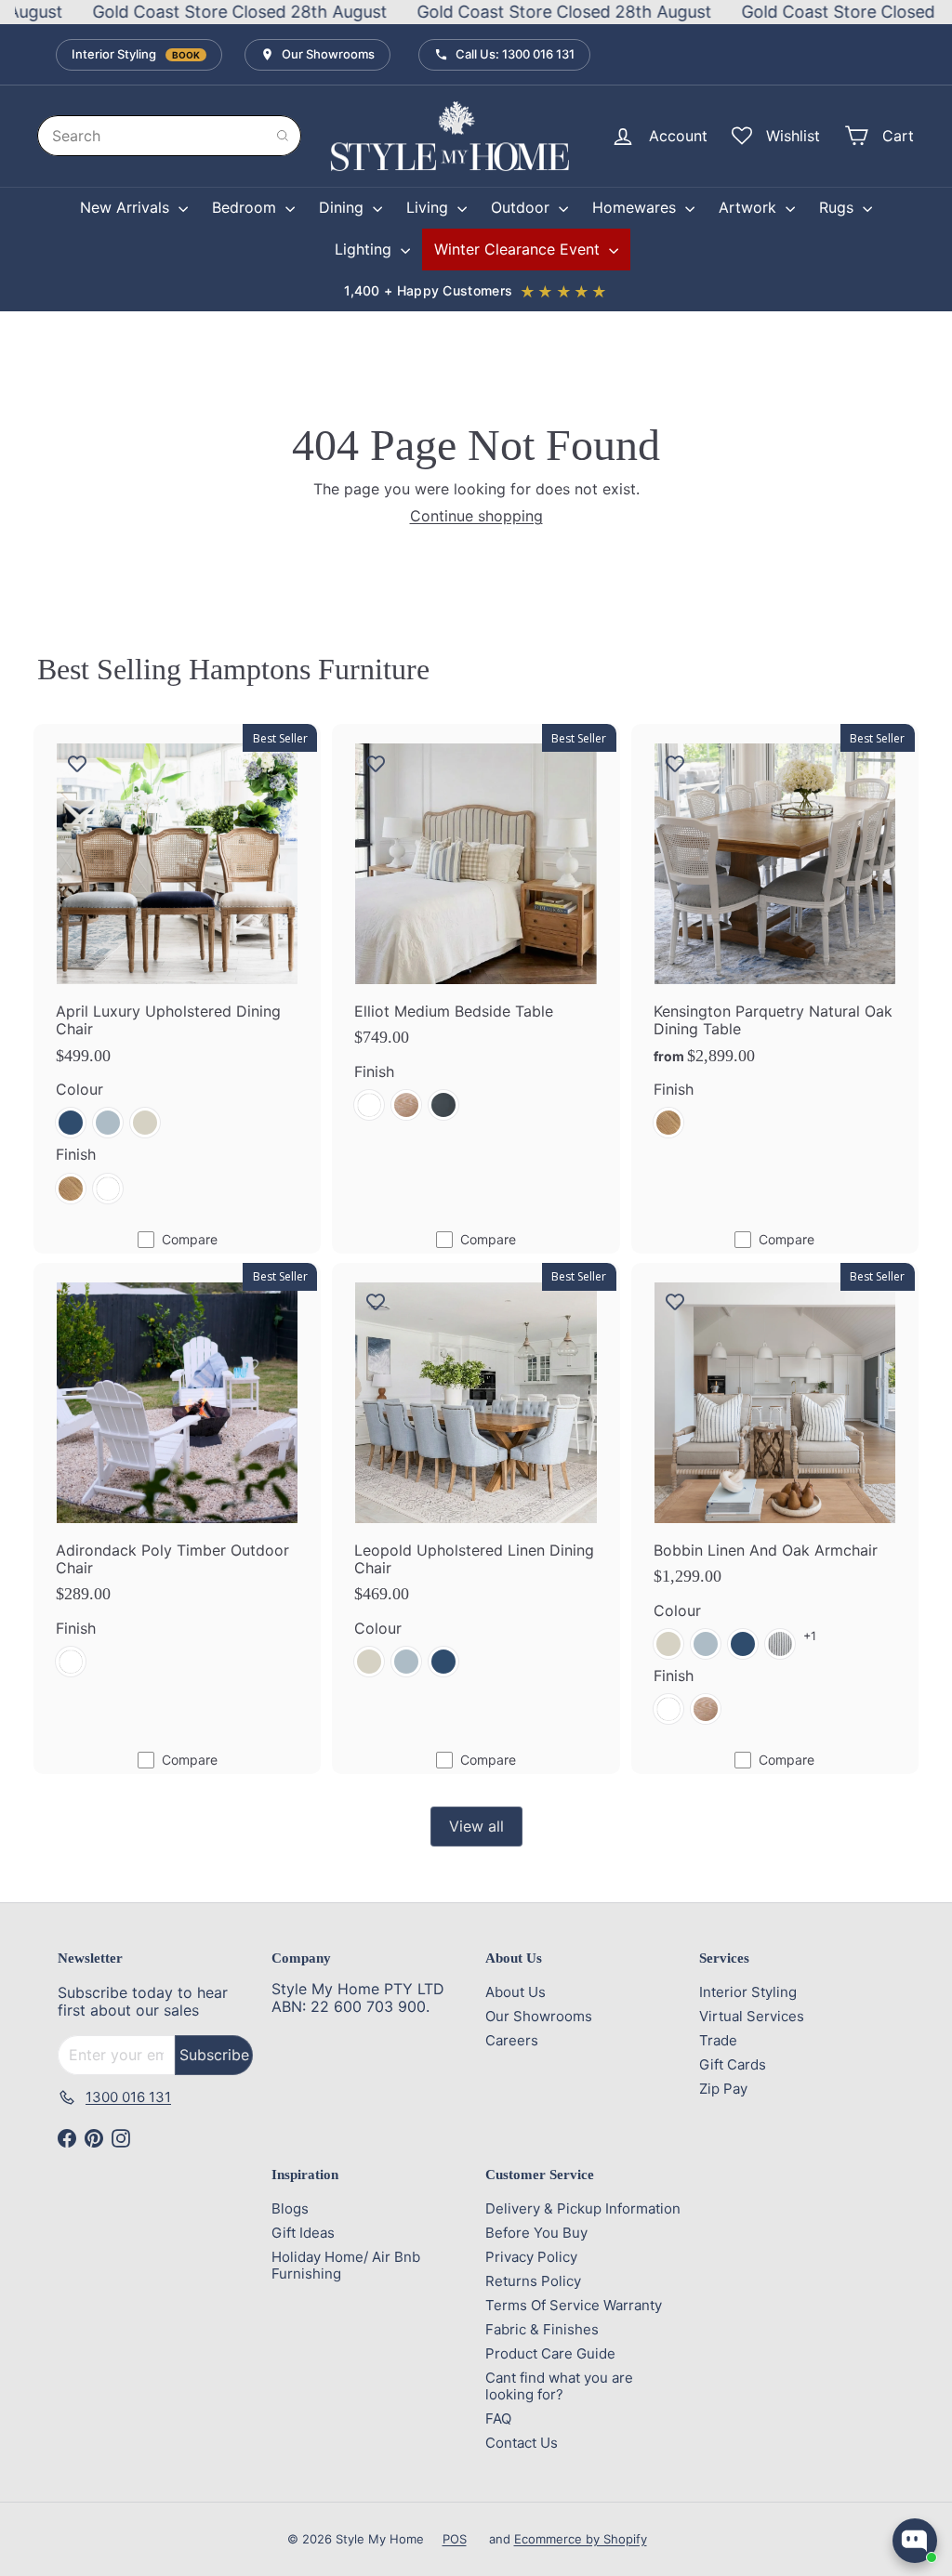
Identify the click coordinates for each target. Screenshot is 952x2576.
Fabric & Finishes (542, 2329)
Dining (344, 207)
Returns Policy (533, 2281)
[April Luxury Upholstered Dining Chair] (177, 975)
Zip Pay (723, 2089)
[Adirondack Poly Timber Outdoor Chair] (177, 1481)
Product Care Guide (550, 2353)
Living (430, 207)
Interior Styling (136, 54)
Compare (190, 1239)
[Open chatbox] (915, 2541)
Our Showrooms (328, 54)
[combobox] (169, 136)
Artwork (750, 207)
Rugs (839, 207)
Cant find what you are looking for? (559, 2386)
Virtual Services (752, 2016)
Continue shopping (476, 516)
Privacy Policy (531, 2257)
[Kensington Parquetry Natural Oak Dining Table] (775, 942)
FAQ (498, 2418)
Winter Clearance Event (519, 249)
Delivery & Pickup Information (583, 2208)
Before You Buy (536, 2233)
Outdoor (522, 207)
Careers (512, 2040)
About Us (516, 1992)
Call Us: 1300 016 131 (515, 54)
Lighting (365, 249)
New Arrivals (127, 207)
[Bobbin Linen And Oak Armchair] (775, 1505)
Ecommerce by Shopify (581, 2539)
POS (455, 2539)
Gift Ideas (303, 2233)
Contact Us (522, 2443)
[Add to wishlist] (77, 763)
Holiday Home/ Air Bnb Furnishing (346, 2265)
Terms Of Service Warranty (574, 2305)
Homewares (636, 207)
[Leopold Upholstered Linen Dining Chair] (476, 1481)
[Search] (283, 136)
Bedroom (246, 207)
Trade (718, 2040)
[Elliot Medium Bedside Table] (476, 933)
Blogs (290, 2208)
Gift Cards (733, 2064)
